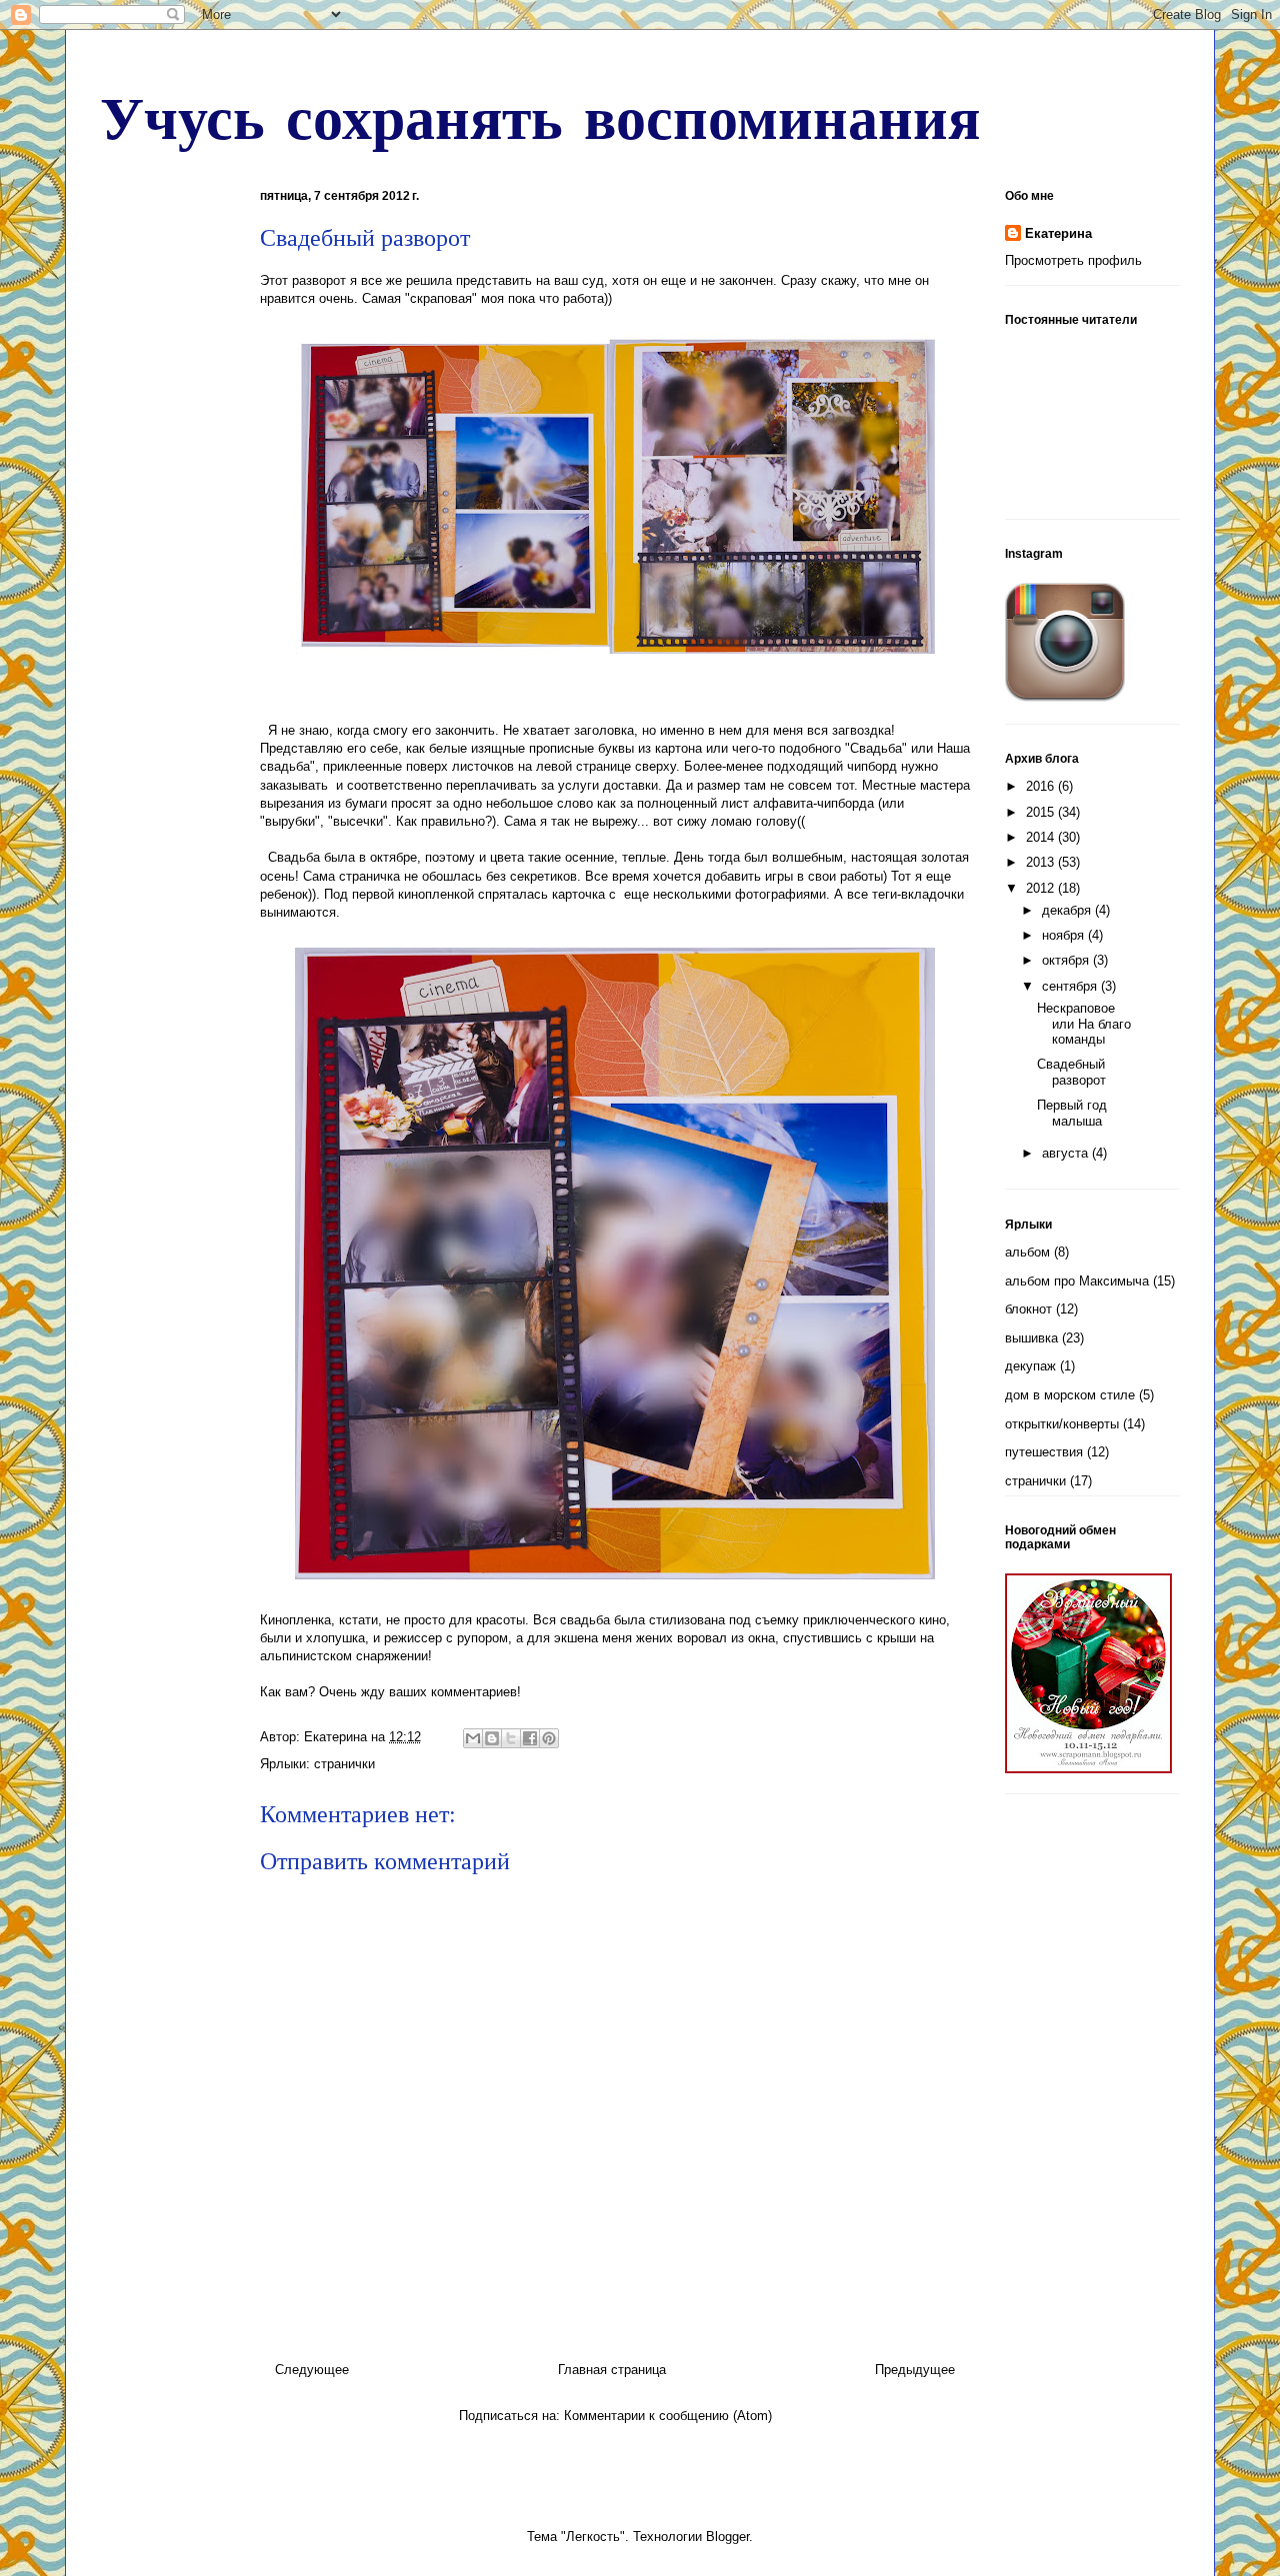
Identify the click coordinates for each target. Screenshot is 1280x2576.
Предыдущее (915, 2370)
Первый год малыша (1072, 1113)
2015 (1042, 812)
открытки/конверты (1062, 1424)
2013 (1042, 862)
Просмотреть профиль (1073, 260)
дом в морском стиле (1070, 1395)
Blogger (727, 2537)
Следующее (312, 2370)
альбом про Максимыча (1077, 1281)
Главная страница (612, 2370)
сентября (1071, 986)
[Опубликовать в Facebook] (530, 1738)
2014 (1042, 837)
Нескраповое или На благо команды (1084, 1024)
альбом (1027, 1252)
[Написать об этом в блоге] (492, 1738)
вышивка (1031, 1338)
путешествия (1044, 1452)
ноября (1065, 935)
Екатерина (1058, 233)
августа (1067, 1153)
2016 (1042, 786)
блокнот (1028, 1309)
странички (344, 1764)
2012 (1042, 888)
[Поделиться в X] (511, 1738)
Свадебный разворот (1071, 1072)
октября (1067, 960)
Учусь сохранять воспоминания (540, 116)
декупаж (1030, 1366)
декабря (1068, 910)
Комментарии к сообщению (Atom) (668, 2416)
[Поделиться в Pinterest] (549, 1738)
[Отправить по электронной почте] (473, 1738)
